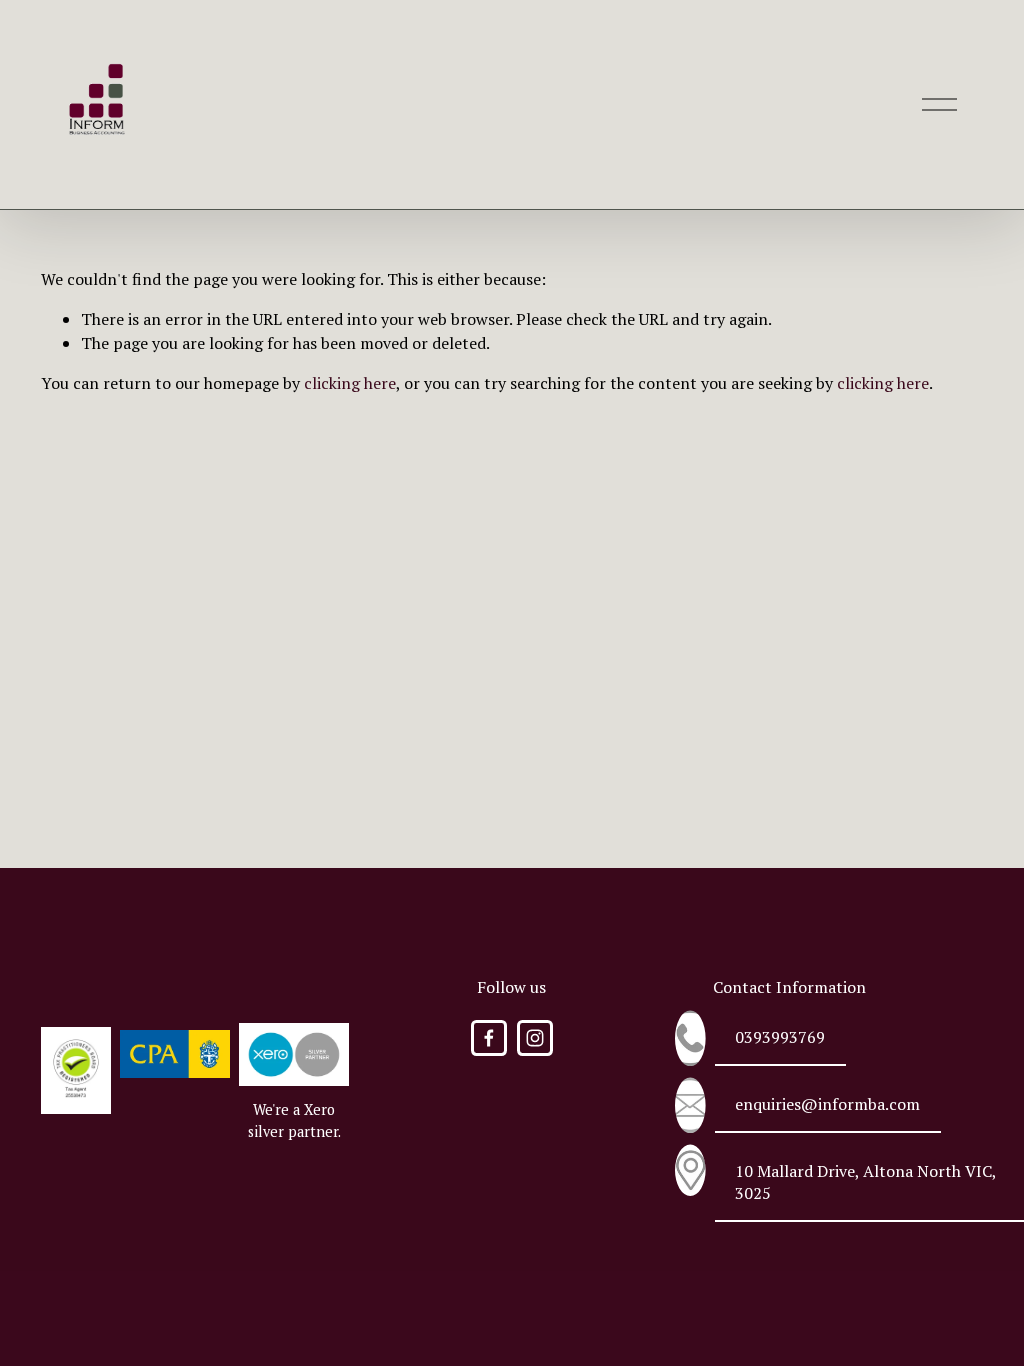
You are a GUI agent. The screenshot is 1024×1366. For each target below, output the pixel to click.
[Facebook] (489, 1038)
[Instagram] (535, 1038)
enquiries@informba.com (827, 1104)
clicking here (350, 383)
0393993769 (780, 1037)
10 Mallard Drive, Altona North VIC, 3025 (866, 1182)
